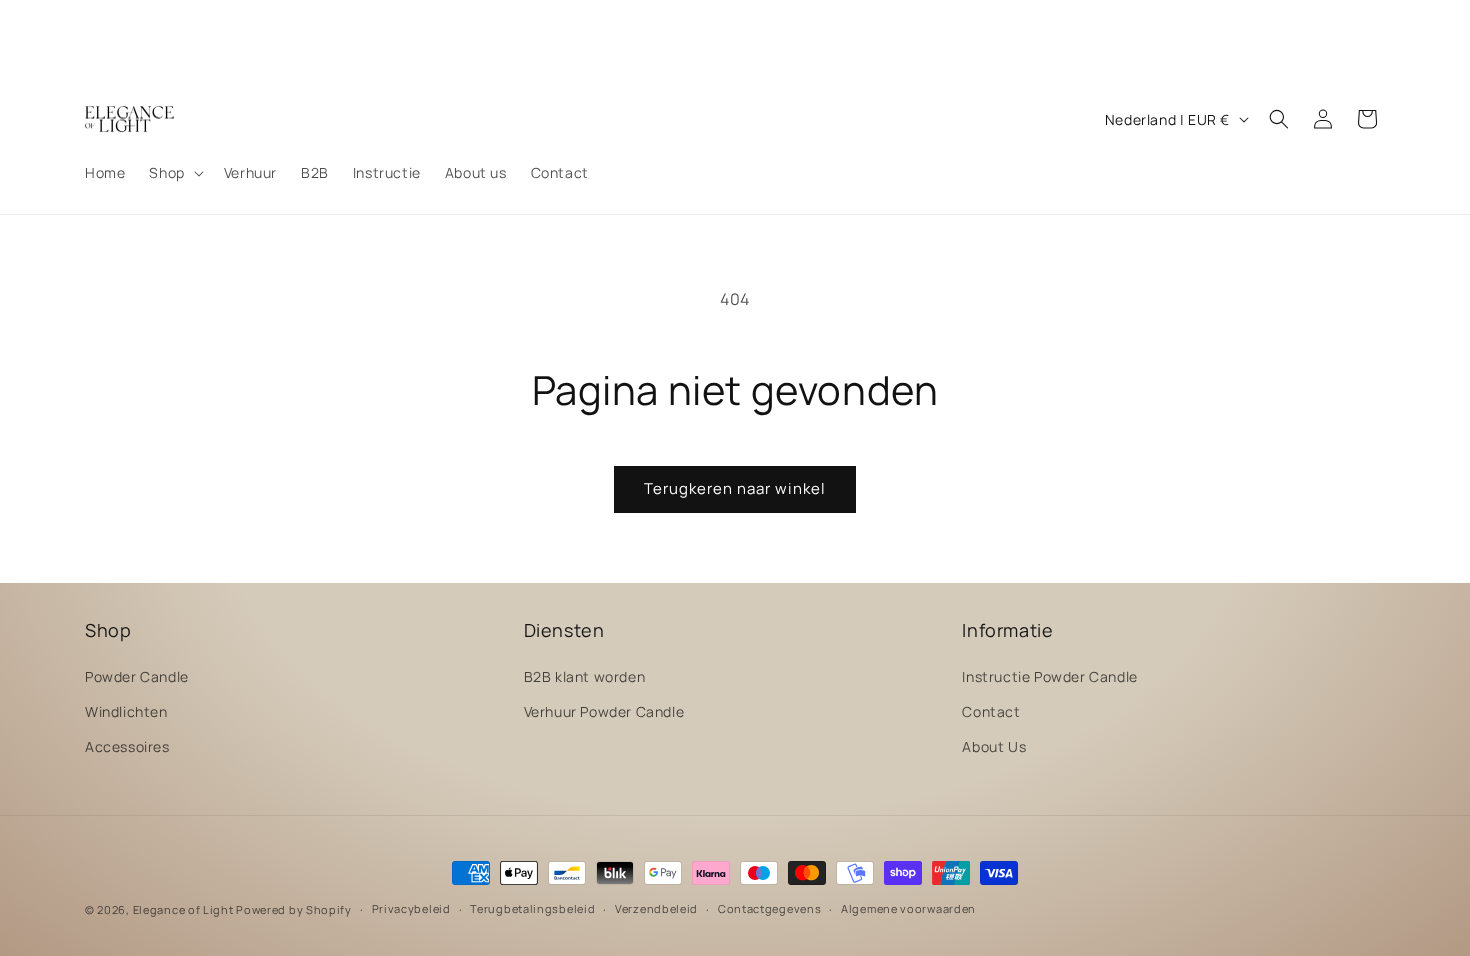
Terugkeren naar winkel (735, 488)
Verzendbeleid (656, 908)
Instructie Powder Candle (1049, 676)
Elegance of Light (183, 909)
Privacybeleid (411, 908)
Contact (991, 711)
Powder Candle (137, 676)
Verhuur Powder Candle (604, 711)
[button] (174, 173)
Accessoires (127, 746)
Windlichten (126, 711)
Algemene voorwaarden (908, 908)
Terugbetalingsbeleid (532, 908)
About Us (994, 746)
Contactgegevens (770, 908)
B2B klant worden (585, 676)
